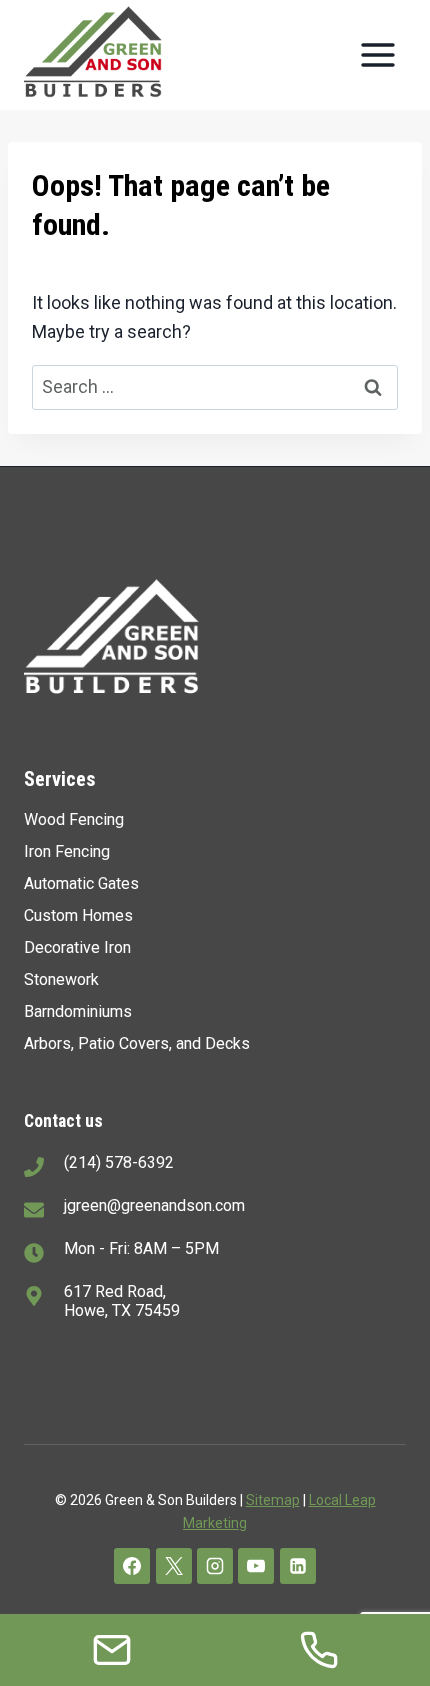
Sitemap (273, 1500)
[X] (174, 1566)
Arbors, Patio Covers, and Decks (137, 1043)
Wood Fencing (74, 819)
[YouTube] (256, 1566)
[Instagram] (215, 1566)
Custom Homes (78, 915)
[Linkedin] (298, 1566)
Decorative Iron (77, 947)
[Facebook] (132, 1566)
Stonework (61, 979)
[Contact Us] (112, 1650)
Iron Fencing (67, 851)
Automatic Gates (81, 883)
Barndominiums (78, 1011)
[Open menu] (377, 54)
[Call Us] (319, 1650)
